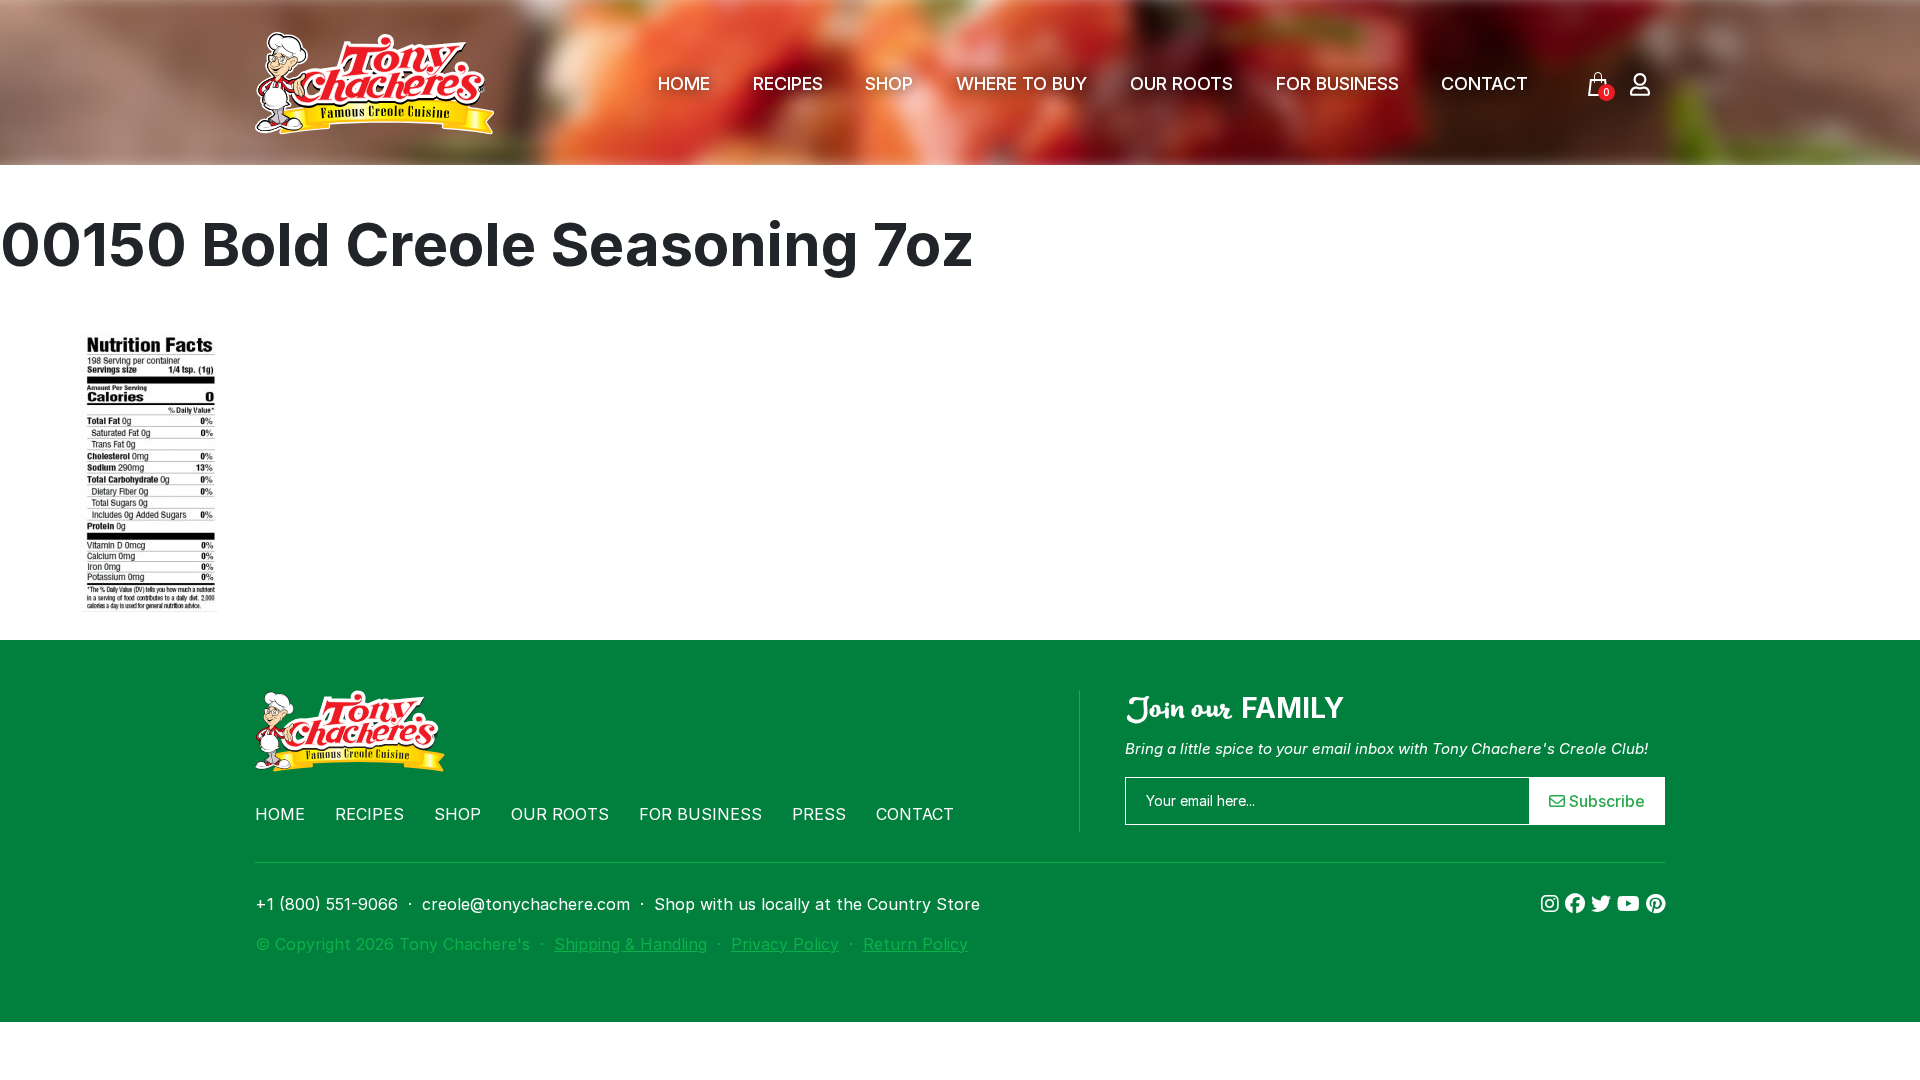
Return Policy (915, 944)
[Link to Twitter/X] (1604, 904)
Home (684, 83)
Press (819, 814)
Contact (1484, 83)
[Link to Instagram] (1553, 904)
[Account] (1640, 83)
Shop (889, 83)
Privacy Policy (785, 944)
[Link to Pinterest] (1655, 904)
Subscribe (1605, 801)
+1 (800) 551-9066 (326, 904)
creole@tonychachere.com (526, 904)
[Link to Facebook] (1578, 904)
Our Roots (1181, 83)
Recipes (788, 83)
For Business (1337, 83)
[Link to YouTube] (1631, 904)
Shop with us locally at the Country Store (817, 904)
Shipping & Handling (630, 944)
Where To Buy (1021, 83)
